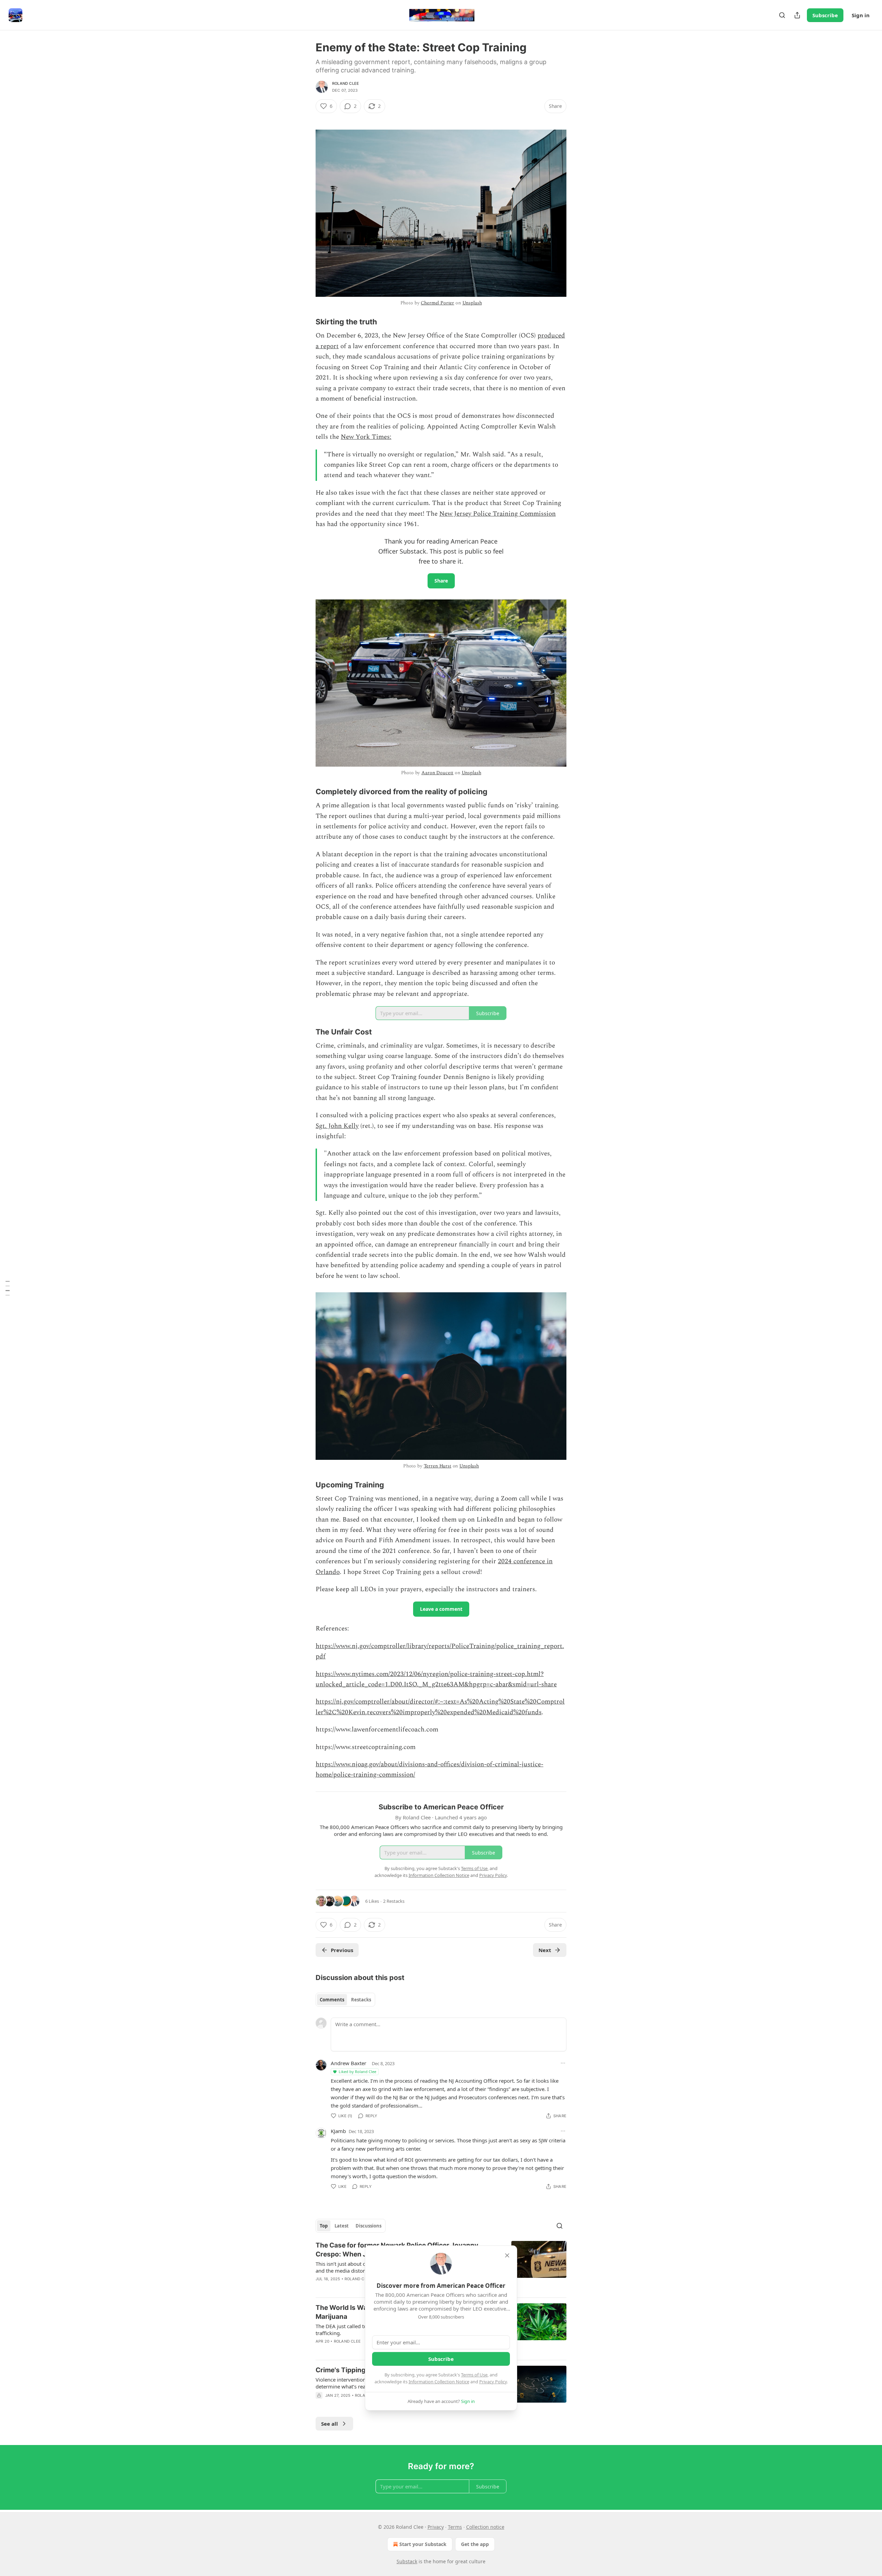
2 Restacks (394, 1901)
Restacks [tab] (361, 2000)
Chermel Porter (437, 303)
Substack (407, 2561)
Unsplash (472, 303)
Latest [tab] (342, 2226)
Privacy (436, 2527)
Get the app (475, 2544)
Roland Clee (346, 83)
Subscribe (825, 15)
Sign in (861, 15)
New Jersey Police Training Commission (498, 514)
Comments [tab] (332, 2000)
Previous (342, 1950)
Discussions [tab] (368, 2226)
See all (330, 2424)
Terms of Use (474, 2375)
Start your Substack (423, 2544)
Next (545, 1950)
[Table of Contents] (8, 1288)
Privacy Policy (493, 2382)
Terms (455, 2527)
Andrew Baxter (348, 2063)
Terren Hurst (438, 1466)
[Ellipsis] (563, 2063)
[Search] (782, 15)
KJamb (338, 2131)
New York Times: (366, 437)
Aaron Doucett (437, 773)
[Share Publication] (797, 15)
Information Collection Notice (439, 2382)
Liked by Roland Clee (357, 2072)
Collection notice (485, 2527)
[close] (507, 2255)
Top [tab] (324, 2226)
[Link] (306, 322)
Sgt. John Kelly (337, 1126)
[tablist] (345, 2000)
